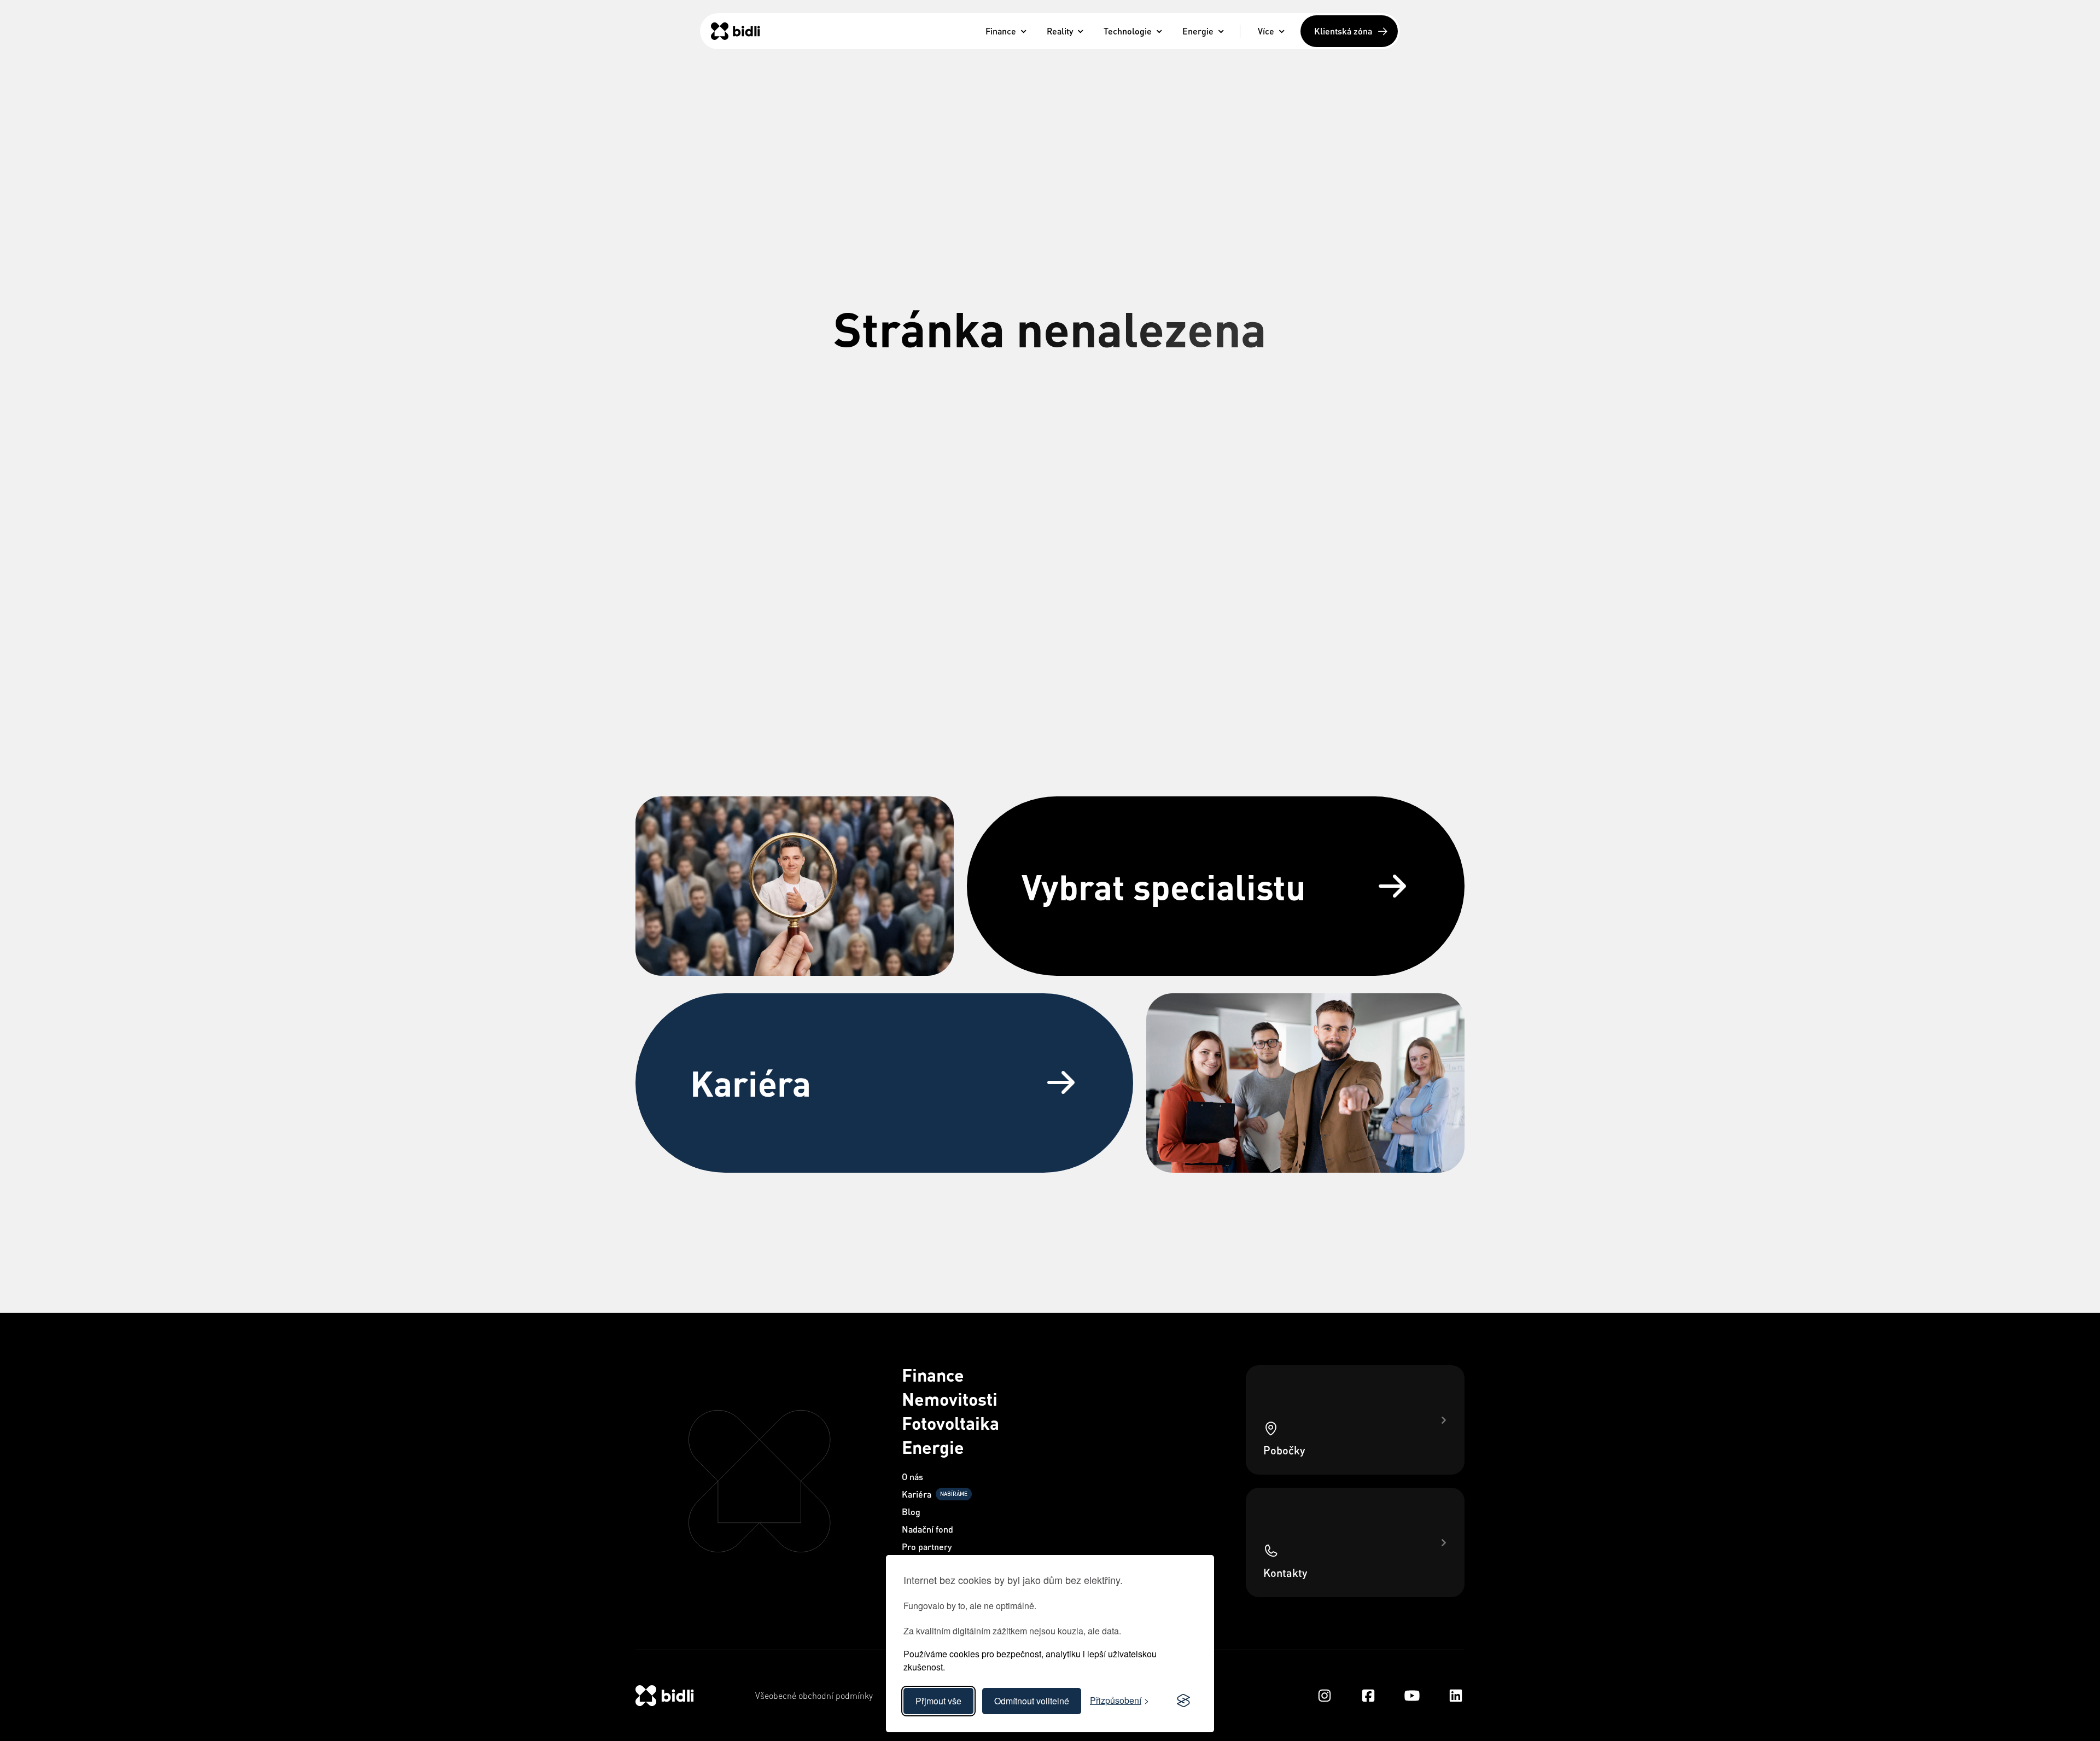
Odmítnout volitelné (1032, 1701)
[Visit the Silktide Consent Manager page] (1183, 1701)
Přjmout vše (938, 1701)
